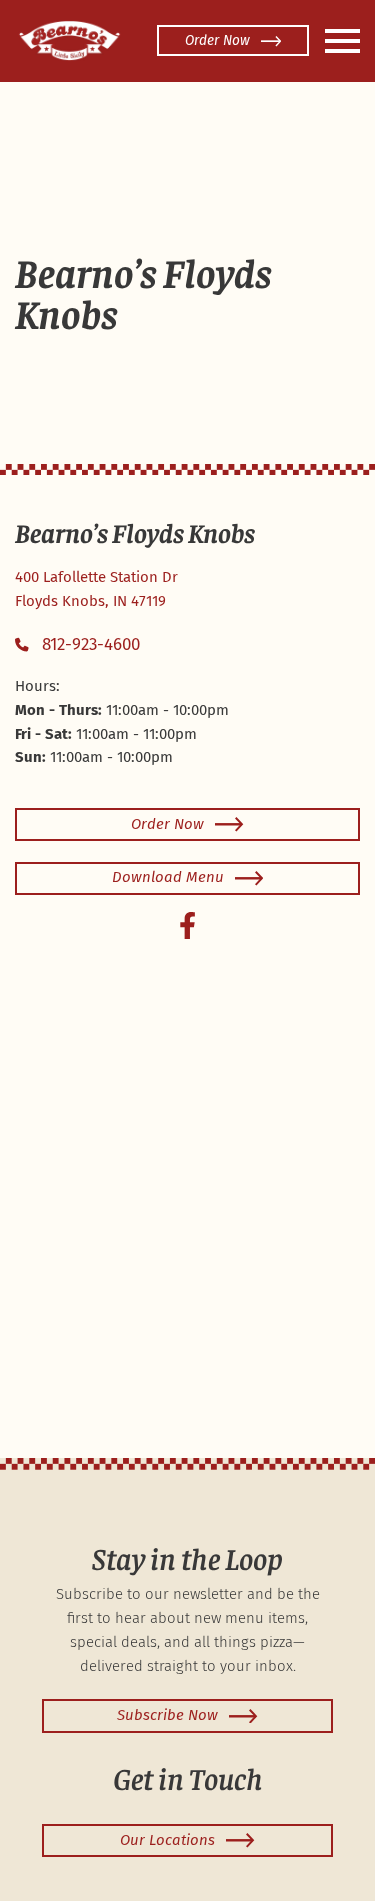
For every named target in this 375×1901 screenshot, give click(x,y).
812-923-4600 (91, 644)
